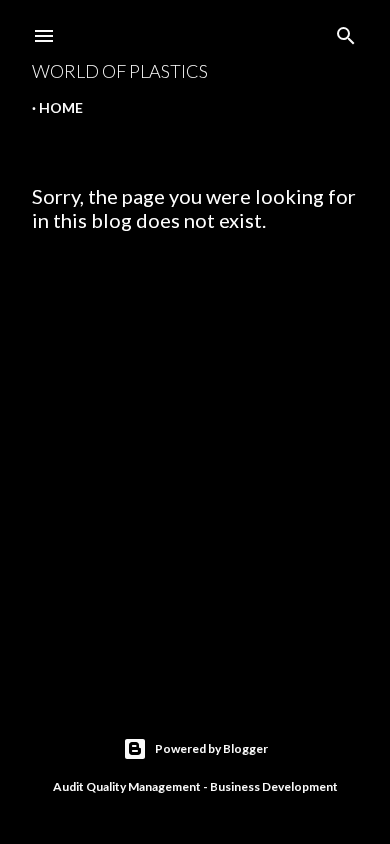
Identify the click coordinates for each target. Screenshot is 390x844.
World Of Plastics (120, 71)
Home (61, 107)
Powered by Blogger (211, 748)
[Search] (346, 31)
